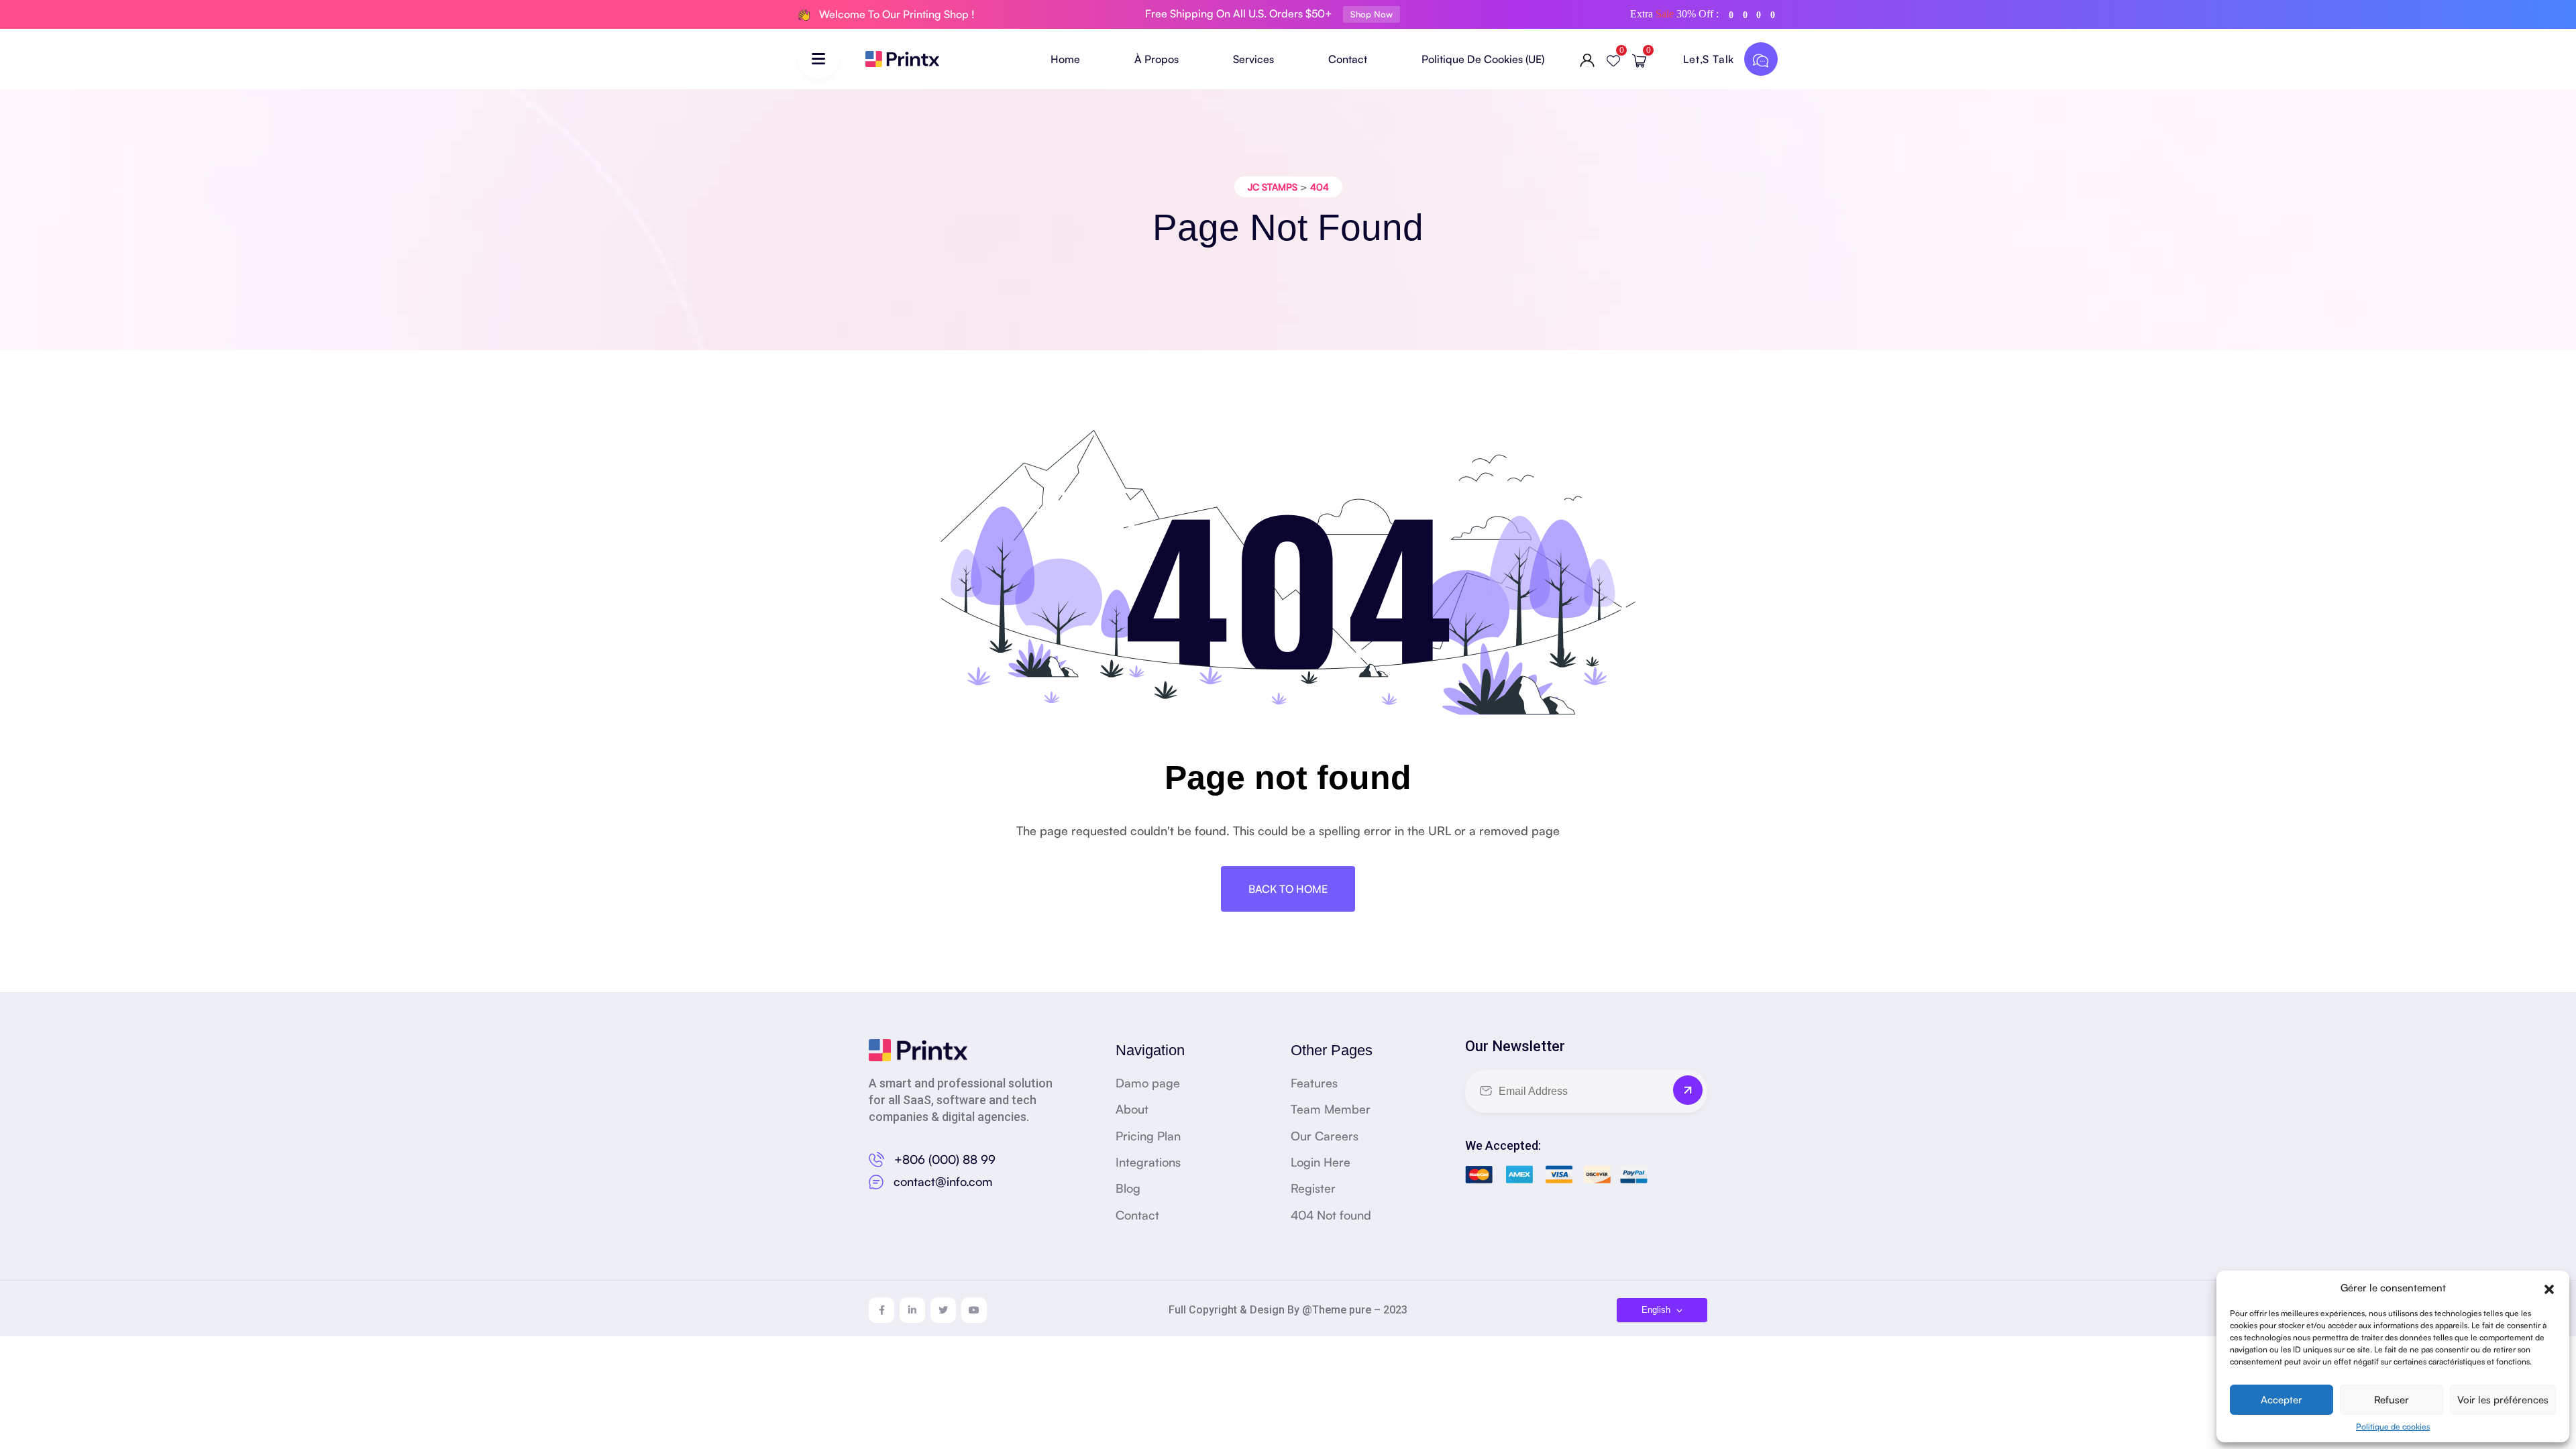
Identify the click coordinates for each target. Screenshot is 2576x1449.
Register (1313, 1188)
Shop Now (1372, 14)
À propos (1157, 59)
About (1132, 1109)
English (1657, 1310)
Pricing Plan (1148, 1136)
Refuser (2392, 1400)
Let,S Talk (1710, 59)
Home (1065, 59)
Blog (1128, 1188)
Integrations (1148, 1162)
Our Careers (1325, 1136)
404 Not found (1331, 1215)
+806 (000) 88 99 (945, 1159)
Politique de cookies (2393, 1427)
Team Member (1331, 1109)
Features (1314, 1083)
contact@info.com (943, 1181)
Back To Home (1288, 889)
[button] (2549, 1287)
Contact (1348, 59)
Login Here (1321, 1162)
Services (1253, 59)
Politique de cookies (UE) (1483, 59)
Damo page (1148, 1083)
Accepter (2282, 1400)
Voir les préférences (2503, 1400)
